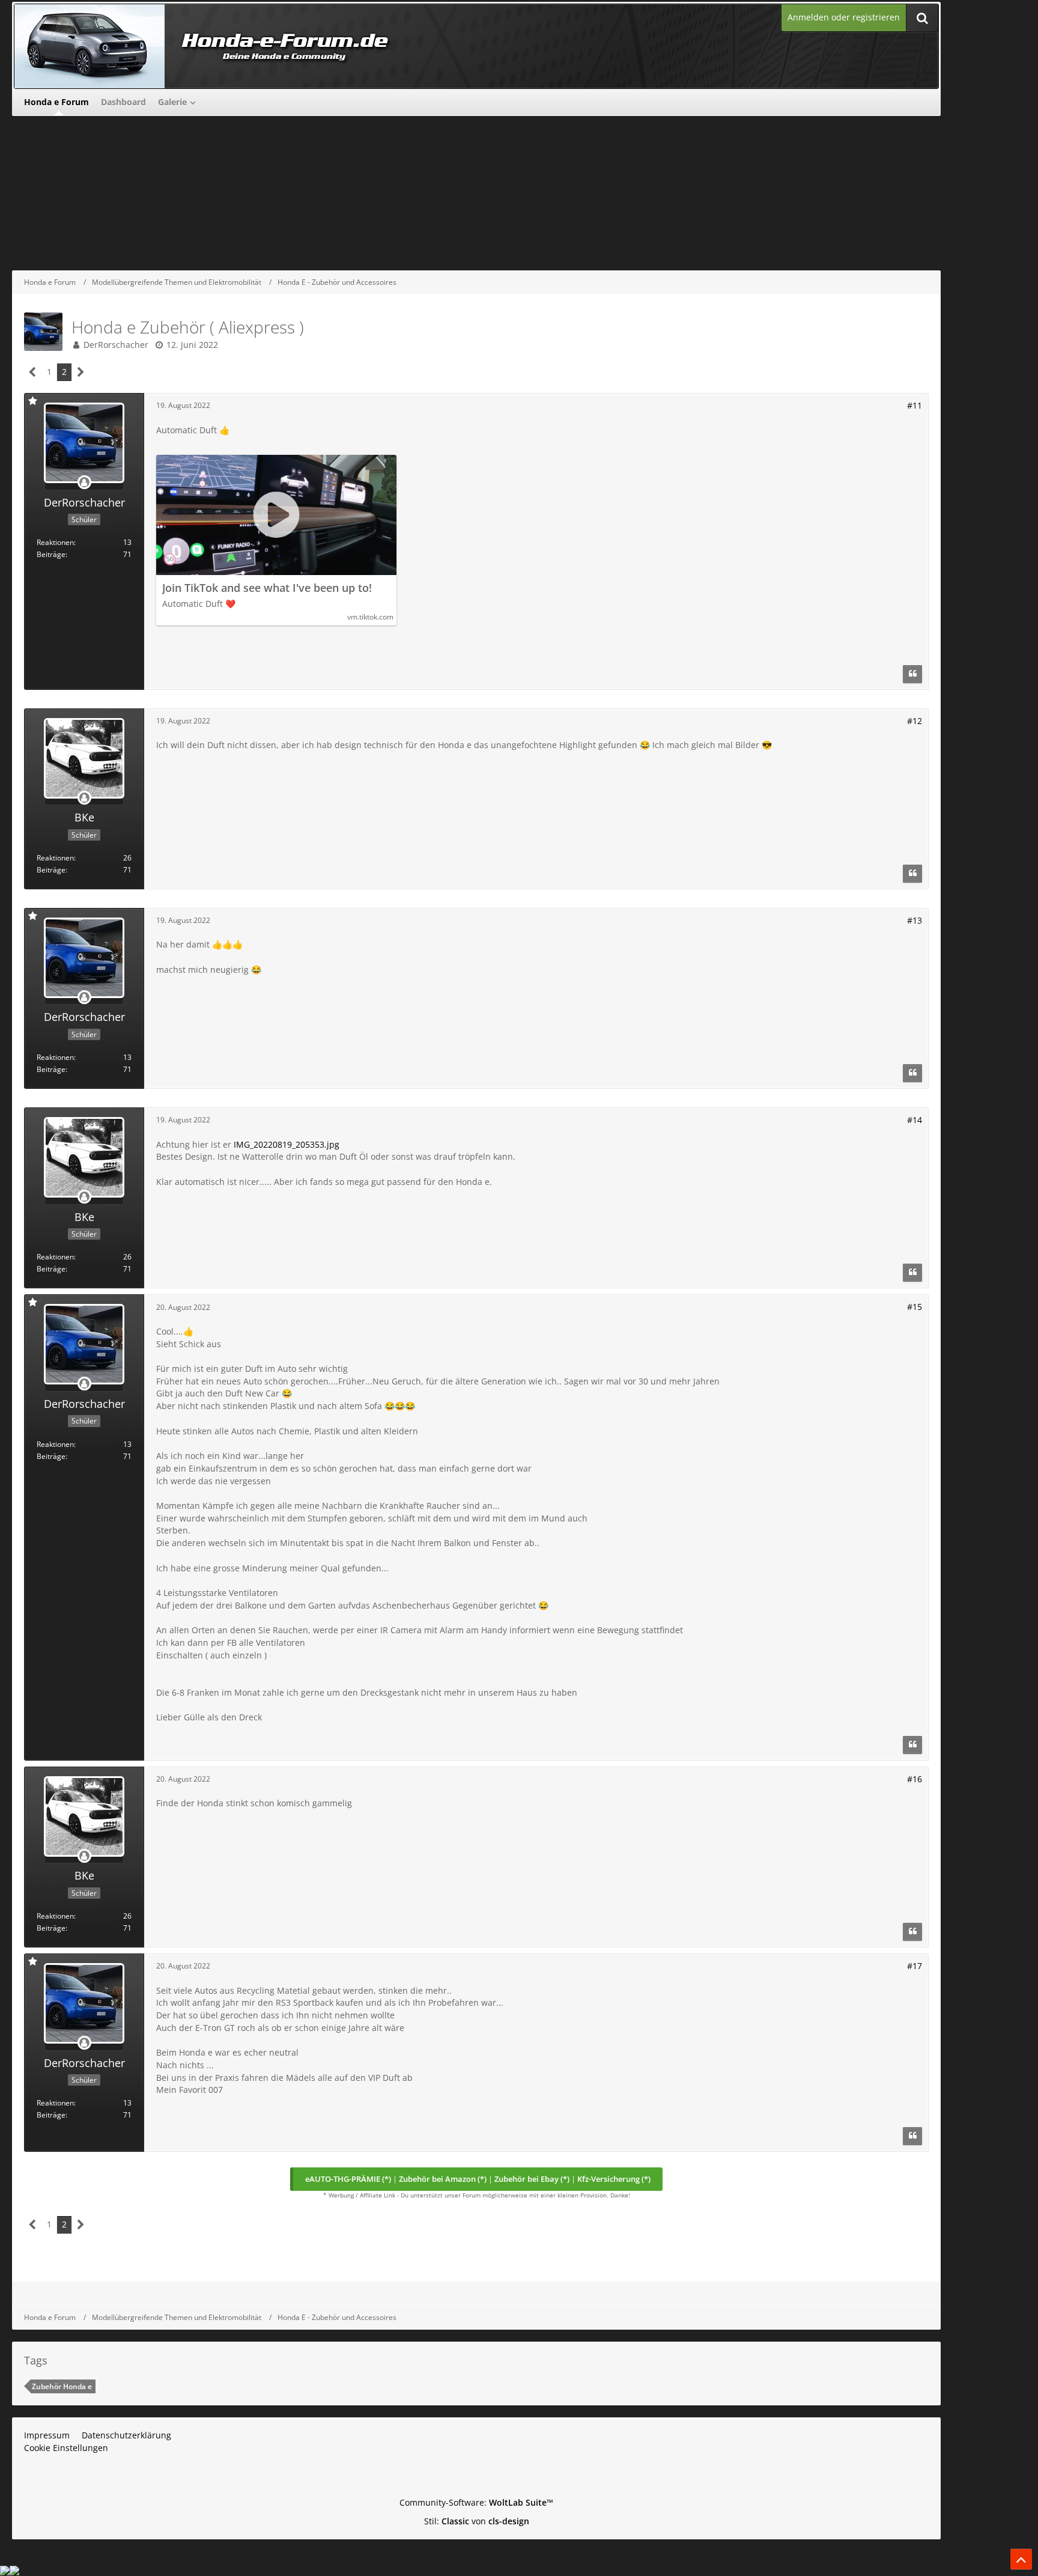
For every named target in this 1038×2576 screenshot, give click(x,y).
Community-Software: (476, 2502)
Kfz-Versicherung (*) (614, 2179)
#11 (915, 405)
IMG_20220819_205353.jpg (287, 1144)
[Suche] (922, 18)
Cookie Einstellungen (66, 2448)
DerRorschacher (116, 345)
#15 (915, 1307)
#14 (915, 1120)
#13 (915, 920)
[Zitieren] (912, 674)
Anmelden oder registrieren (844, 17)
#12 (915, 721)
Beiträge (51, 554)
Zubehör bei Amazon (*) (443, 2179)
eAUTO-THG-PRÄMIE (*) (348, 2179)
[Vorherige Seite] (33, 372)
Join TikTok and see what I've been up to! (267, 588)
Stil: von (477, 2521)
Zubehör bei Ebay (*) (532, 2179)
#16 (915, 1779)
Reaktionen (55, 542)
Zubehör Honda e (62, 2386)
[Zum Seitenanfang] (1021, 2559)
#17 (915, 1966)
